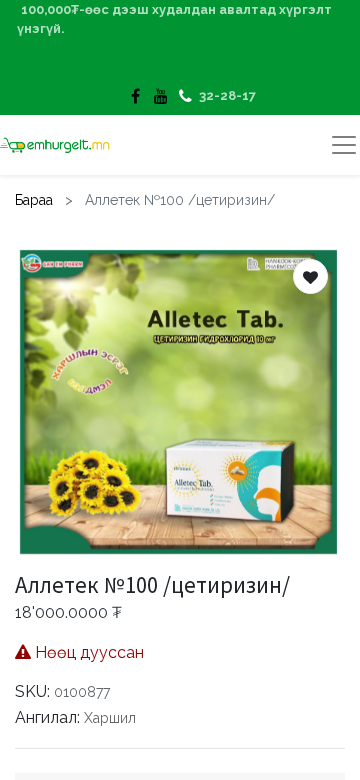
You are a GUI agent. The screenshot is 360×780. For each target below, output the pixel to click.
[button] (310, 276)
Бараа (34, 200)
